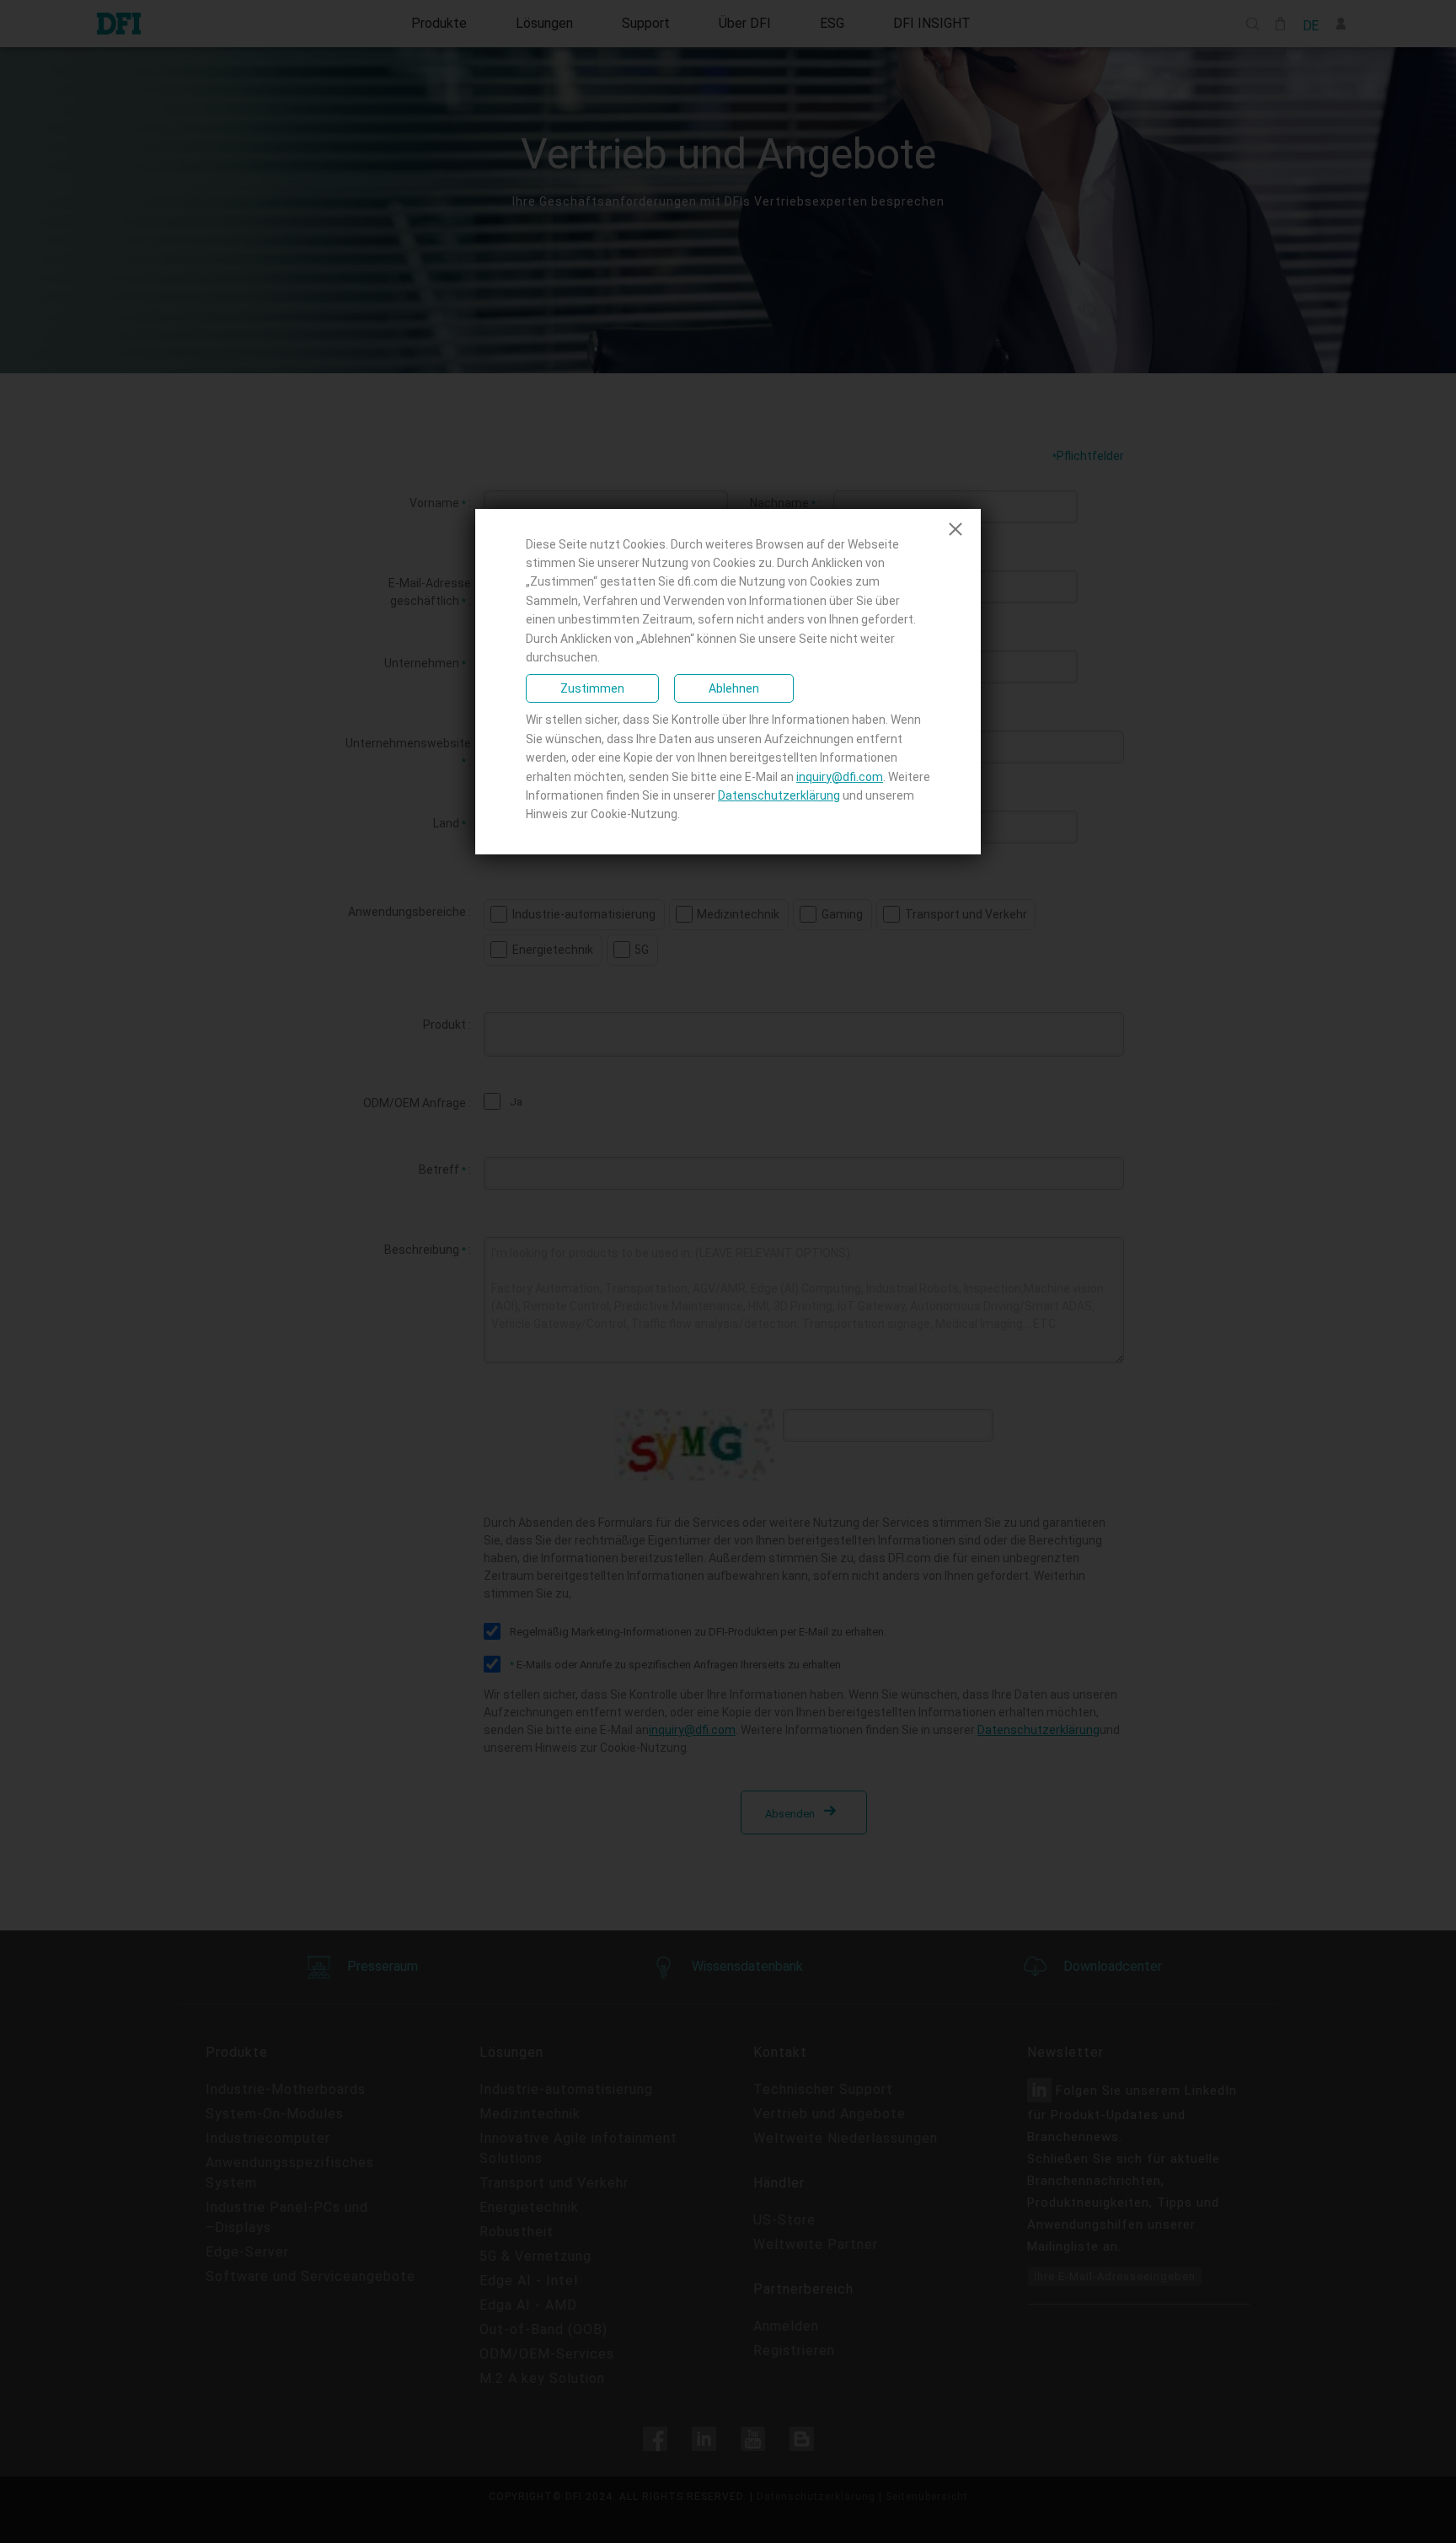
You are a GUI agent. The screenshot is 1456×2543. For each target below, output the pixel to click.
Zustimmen (592, 688)
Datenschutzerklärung (779, 795)
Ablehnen (734, 688)
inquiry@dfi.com (840, 777)
